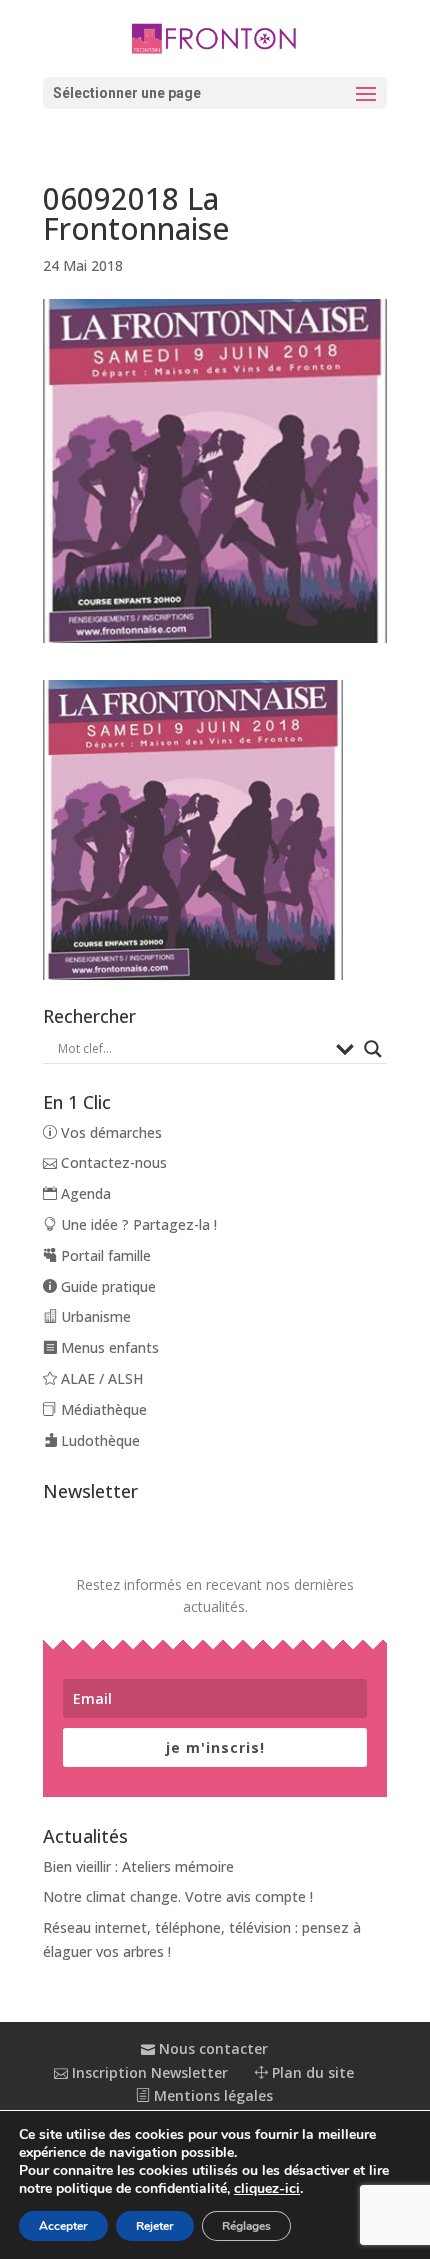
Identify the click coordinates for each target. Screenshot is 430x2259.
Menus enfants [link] (108, 1347)
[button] (215, 93)
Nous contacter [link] (211, 2048)
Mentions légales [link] (211, 2095)
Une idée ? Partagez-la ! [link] (137, 1224)
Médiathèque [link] (102, 1409)
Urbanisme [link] (94, 1316)
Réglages (246, 2226)
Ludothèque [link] (98, 1440)
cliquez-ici (267, 2189)
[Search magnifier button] (373, 1049)
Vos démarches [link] (109, 1132)
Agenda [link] (84, 1193)
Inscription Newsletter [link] (148, 2072)
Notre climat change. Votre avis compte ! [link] (178, 1896)
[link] (215, 37)
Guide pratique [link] (106, 1286)
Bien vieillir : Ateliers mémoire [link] (138, 1866)
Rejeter (155, 2226)
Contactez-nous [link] (112, 1162)
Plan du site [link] (311, 2072)
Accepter (63, 2226)
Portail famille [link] (104, 1255)
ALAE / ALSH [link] (100, 1378)
